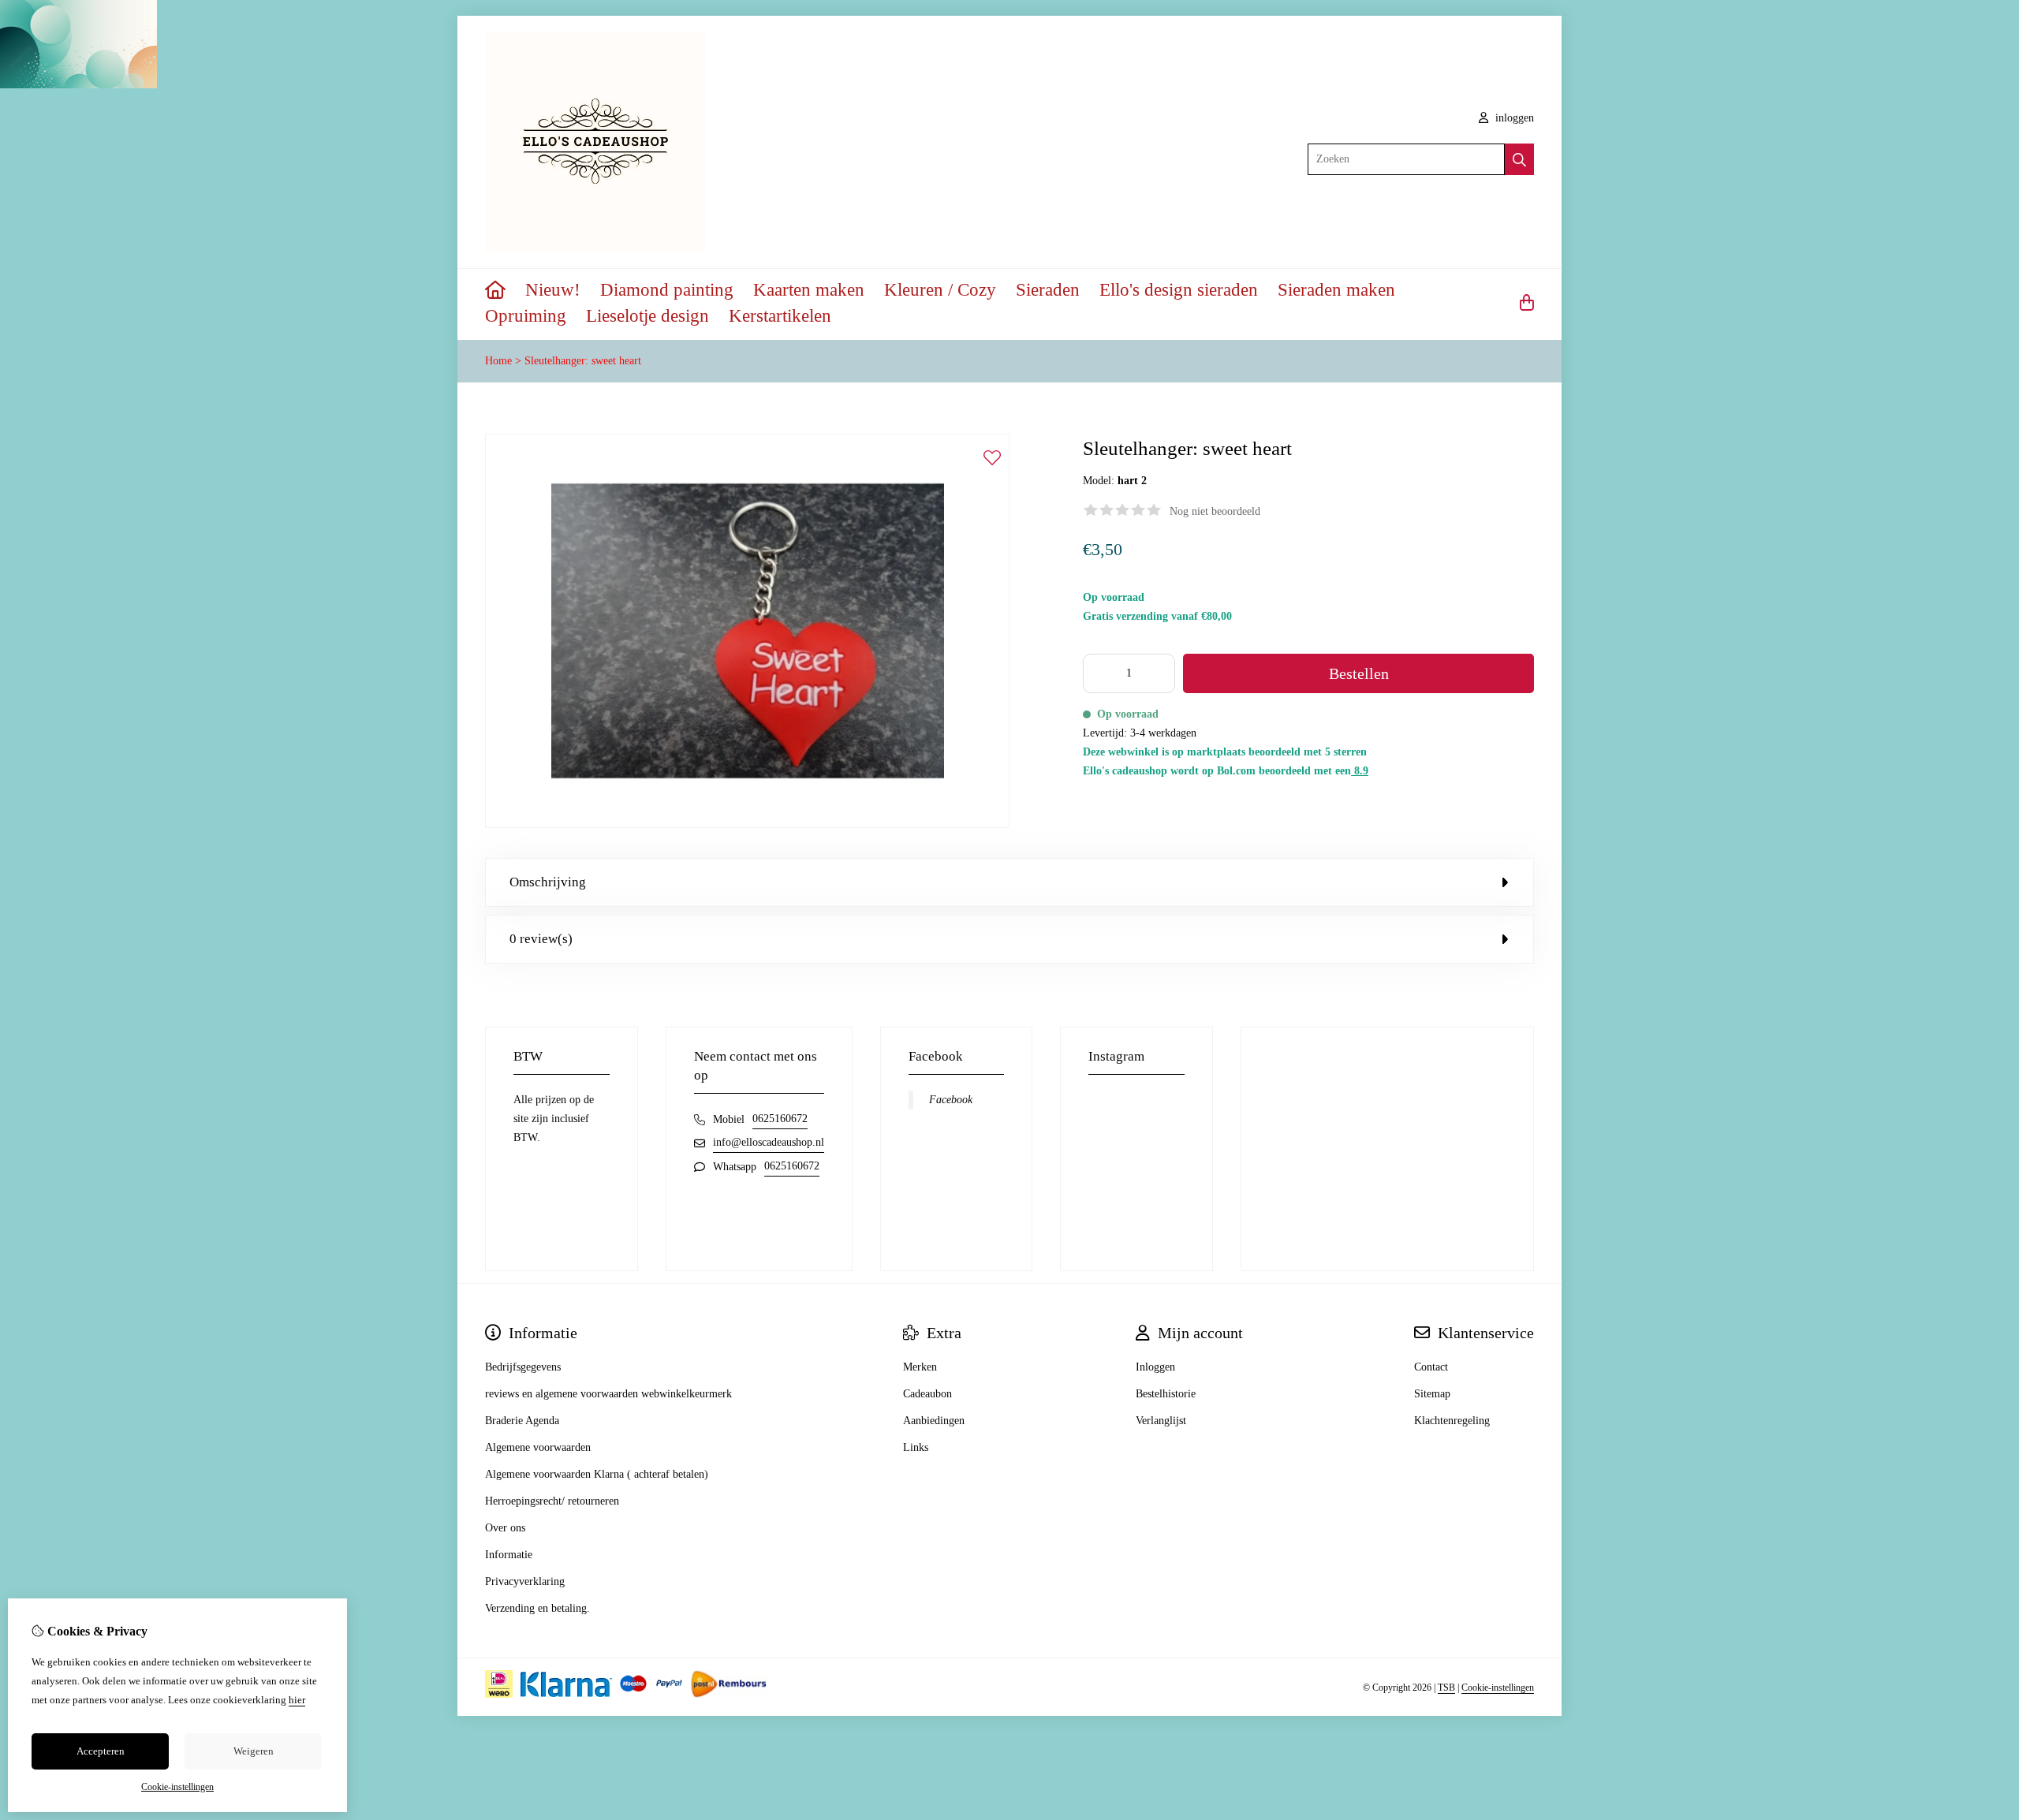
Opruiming (526, 316)
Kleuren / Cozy (940, 290)
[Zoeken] (1519, 159)
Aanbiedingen (934, 1421)
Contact (1431, 1367)
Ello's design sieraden (1179, 290)
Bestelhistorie (1166, 1394)
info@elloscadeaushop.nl (769, 1142)
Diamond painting (667, 290)
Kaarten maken (809, 290)
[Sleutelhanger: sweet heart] (747, 824)
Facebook (951, 1100)
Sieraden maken (1336, 290)
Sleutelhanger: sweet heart (583, 361)
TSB (1446, 1688)
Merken (920, 1367)
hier (297, 1700)
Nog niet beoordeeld (1215, 511)
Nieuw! (553, 290)
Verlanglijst (1161, 1421)
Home (498, 361)
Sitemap (1432, 1394)
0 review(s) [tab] (541, 939)
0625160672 (780, 1119)
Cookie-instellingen (1498, 1688)
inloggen (1513, 118)
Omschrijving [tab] (548, 882)
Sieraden (1048, 290)
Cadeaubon (927, 1394)
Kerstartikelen (780, 316)
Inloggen (1155, 1367)
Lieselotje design (647, 316)
